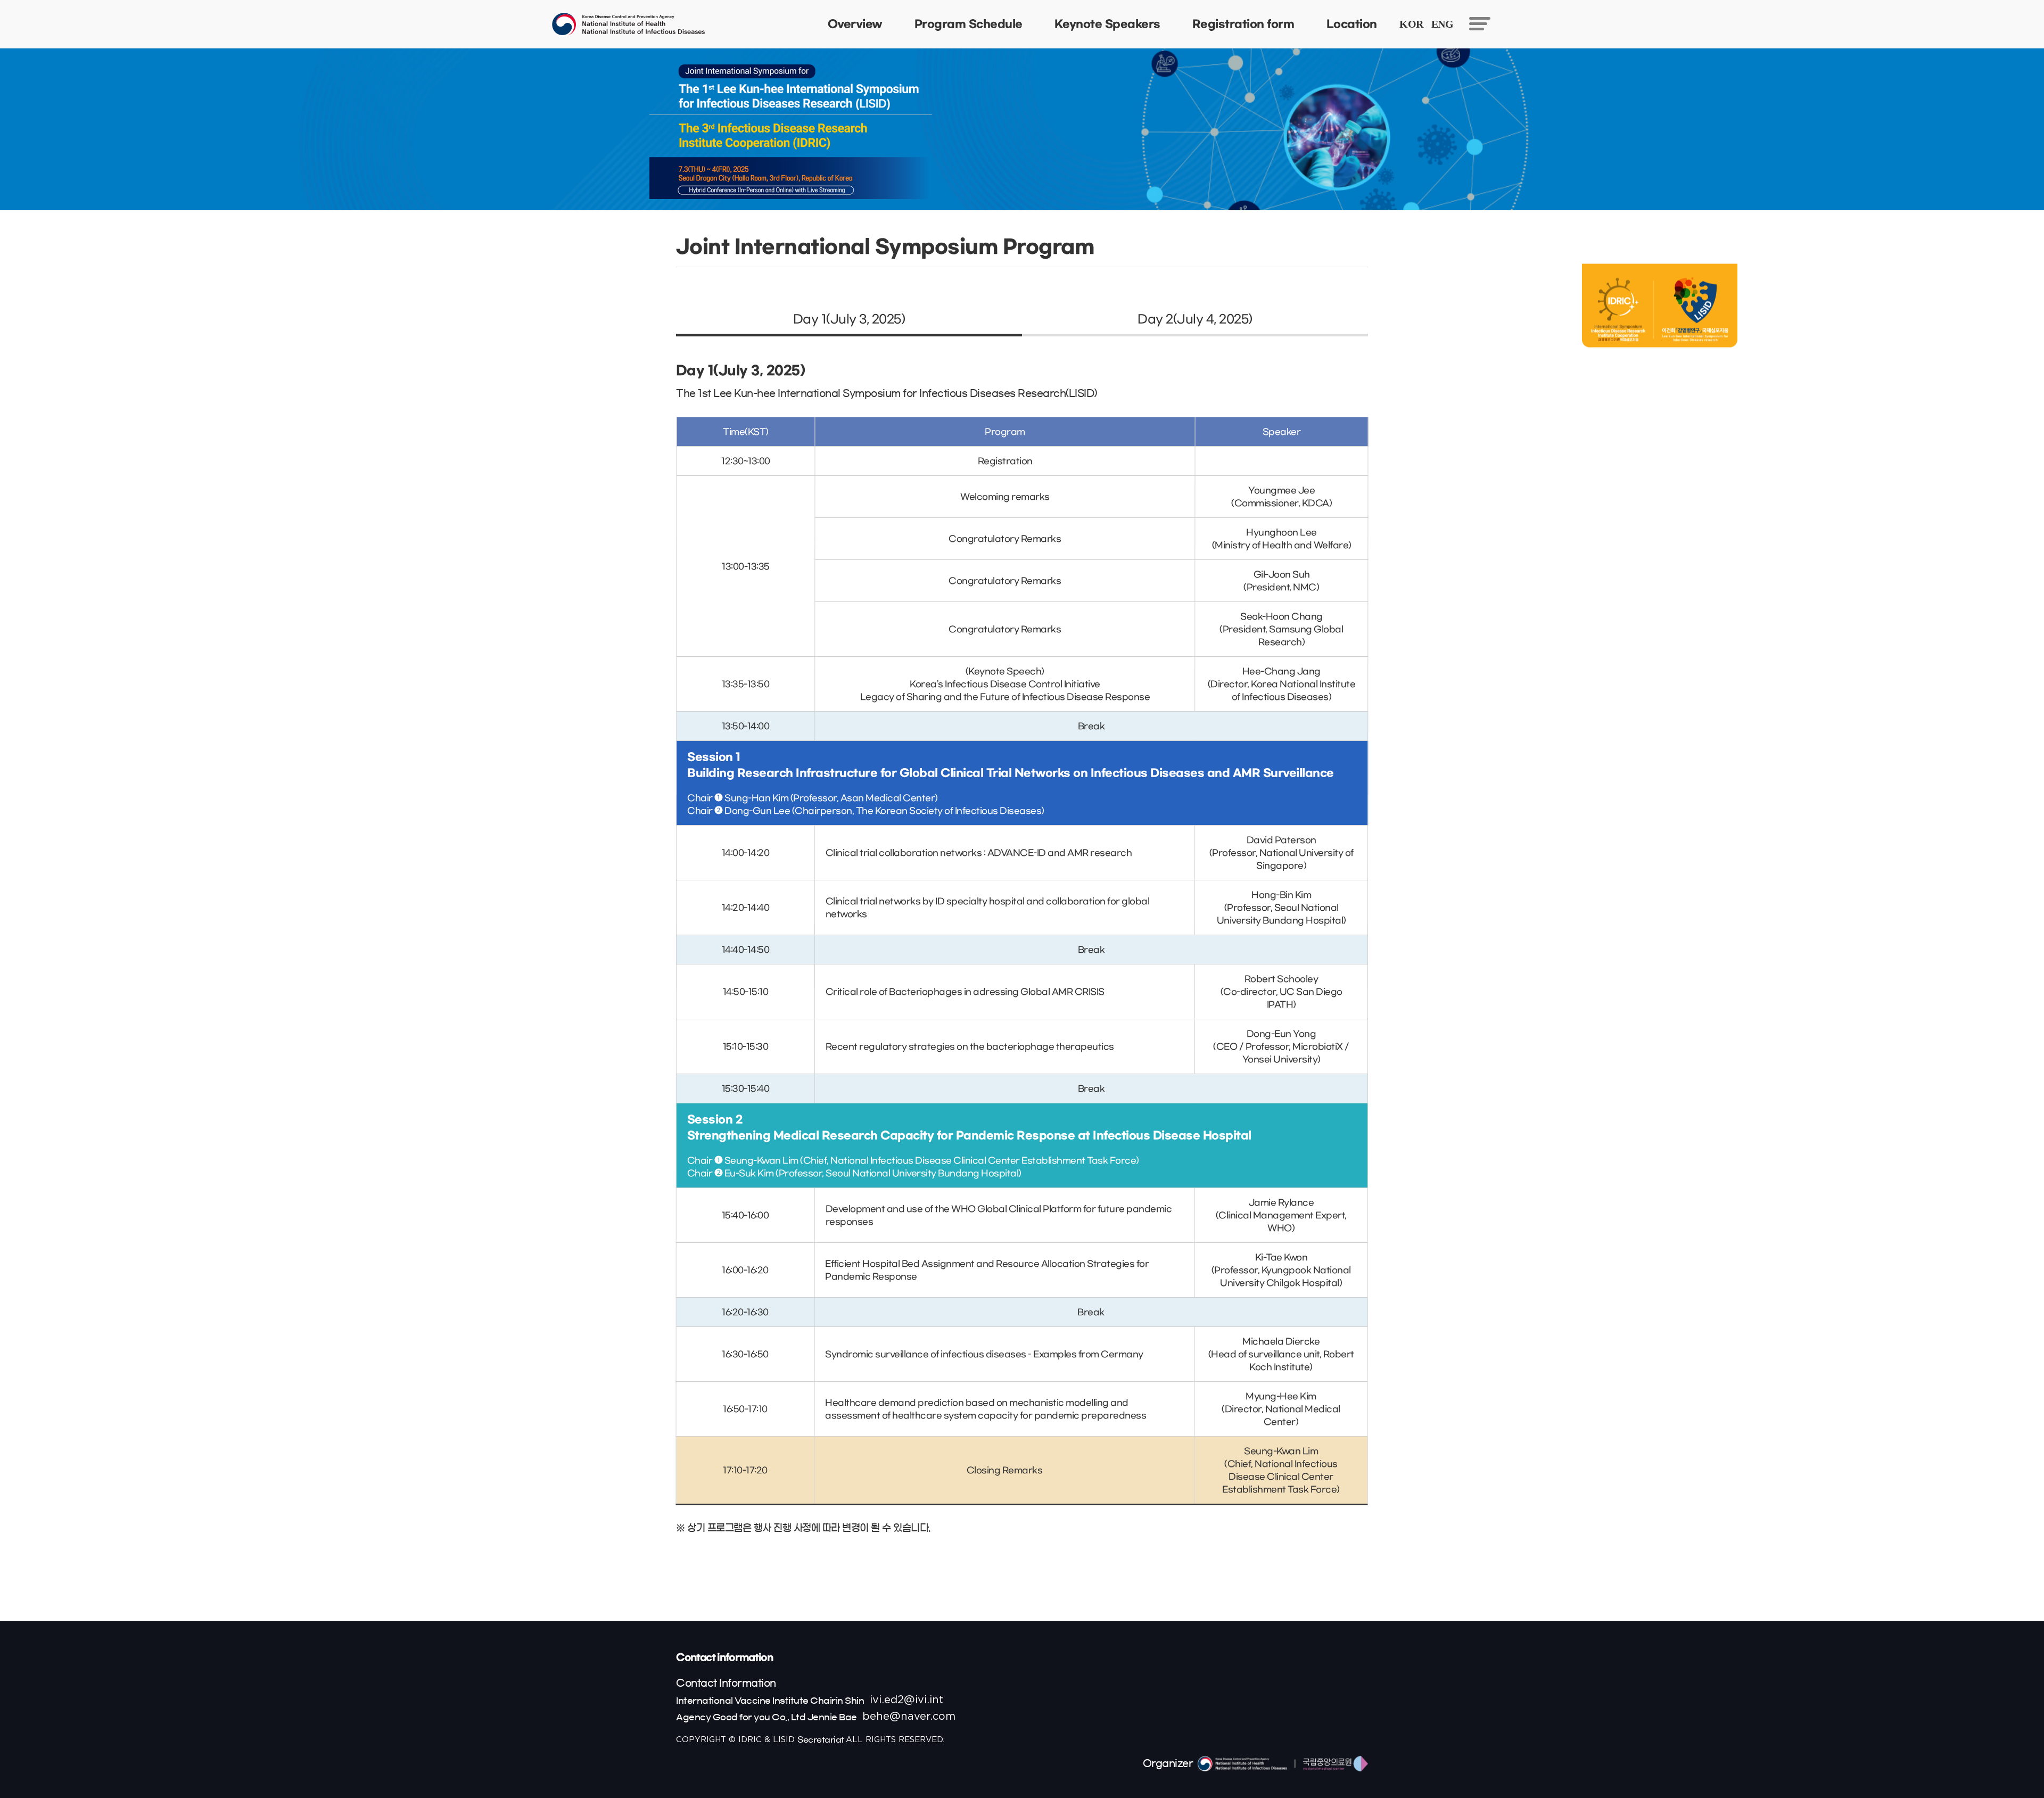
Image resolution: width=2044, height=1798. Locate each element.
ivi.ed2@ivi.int (906, 1700)
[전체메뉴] (1480, 23)
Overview (855, 24)
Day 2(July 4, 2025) (1195, 319)
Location (1351, 24)
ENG (1443, 24)
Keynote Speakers (1107, 24)
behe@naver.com (909, 1717)
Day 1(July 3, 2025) (849, 319)
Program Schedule (969, 24)
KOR (1411, 24)
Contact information (724, 1657)
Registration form (1243, 24)
